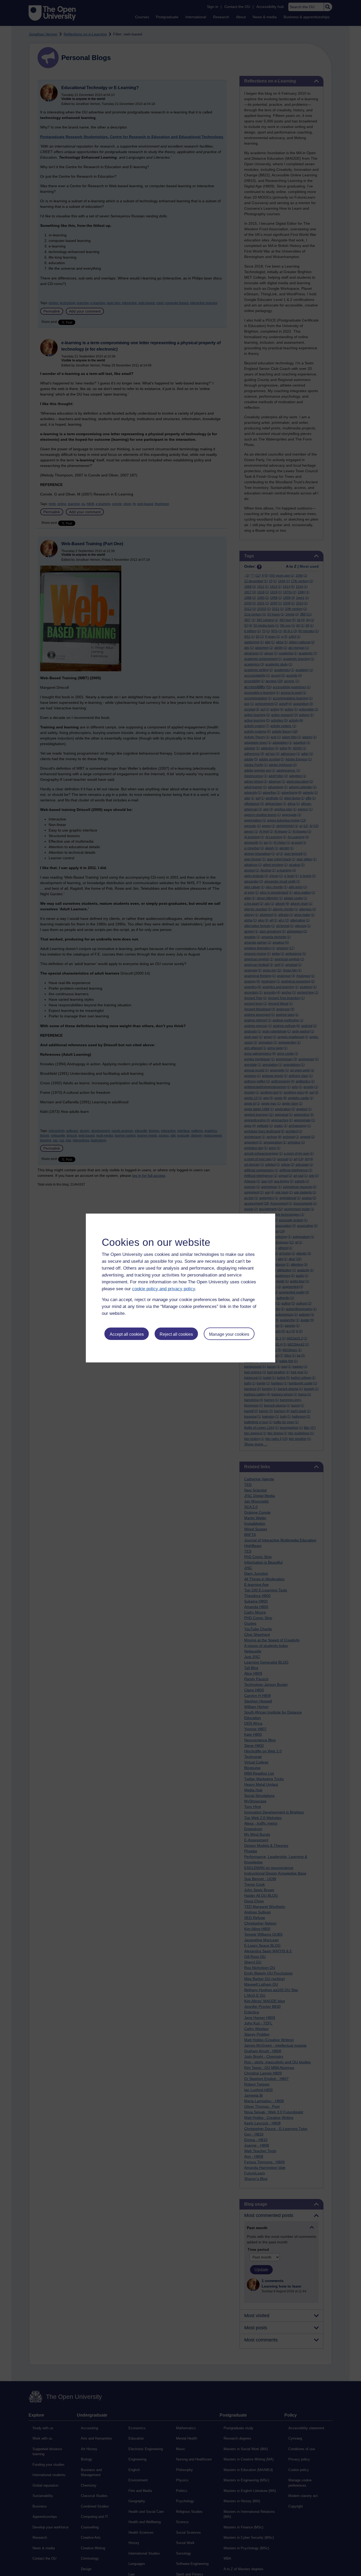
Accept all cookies (127, 1334)
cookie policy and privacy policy (164, 1289)
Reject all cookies (176, 1334)
